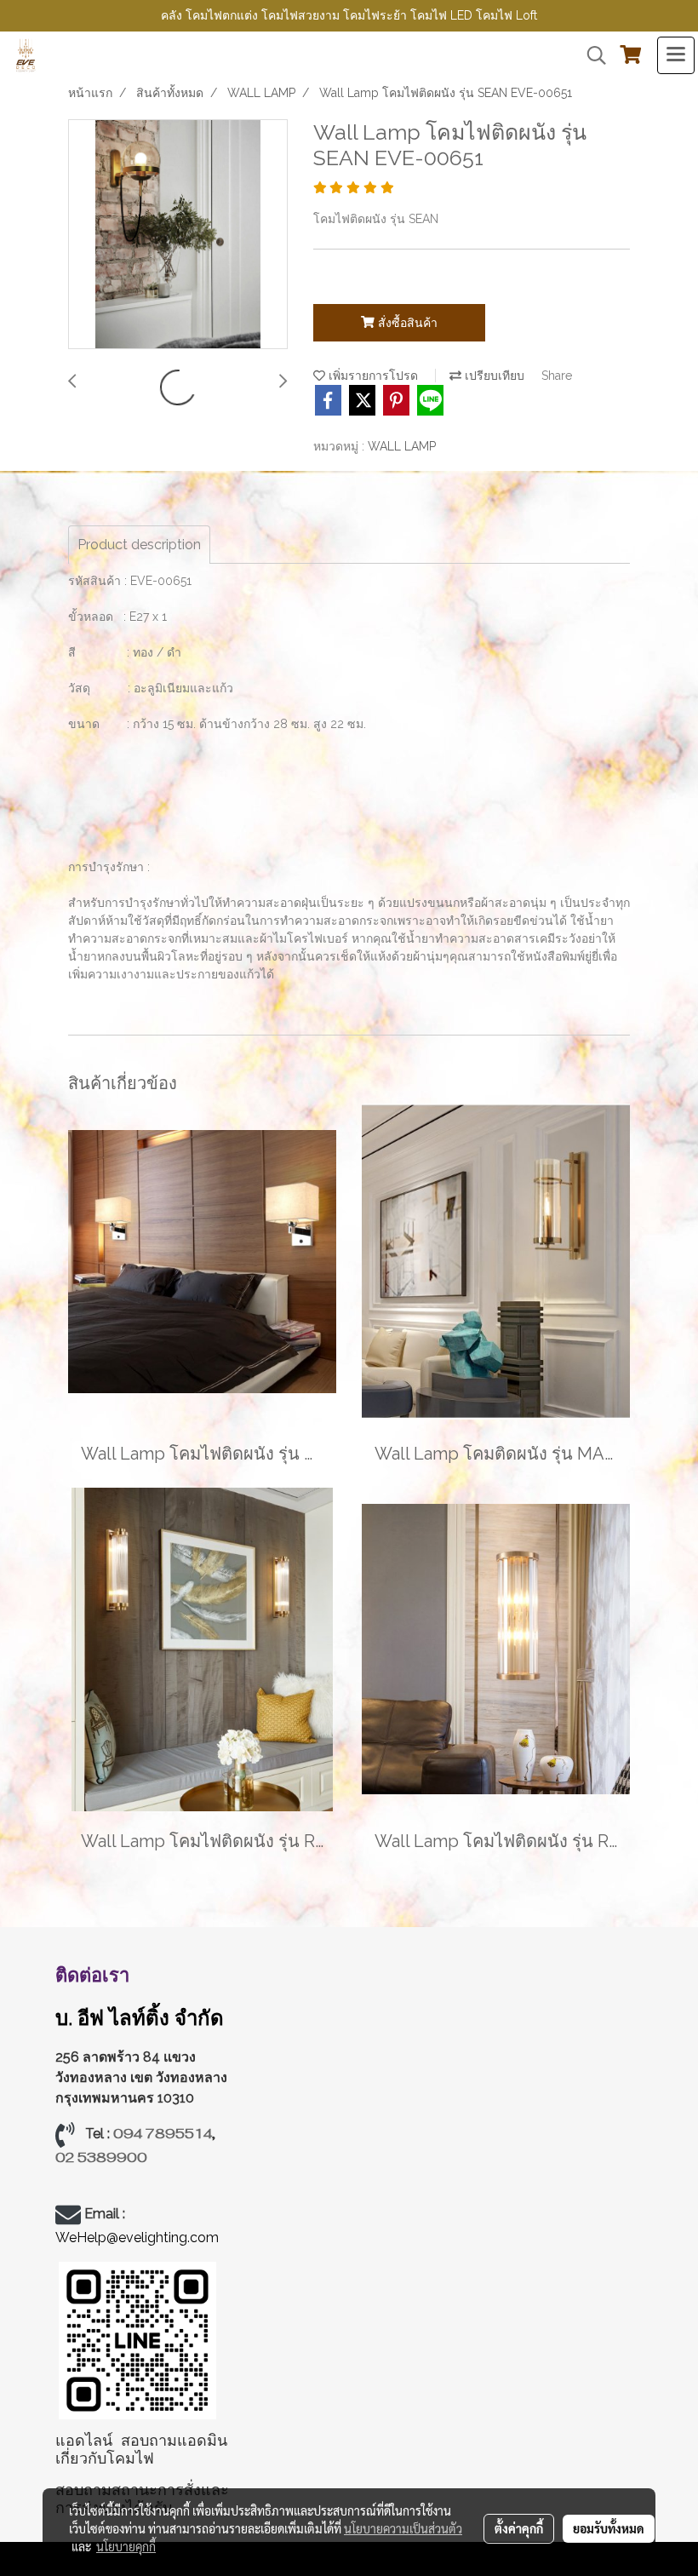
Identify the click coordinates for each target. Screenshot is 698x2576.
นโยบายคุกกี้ (126, 2546)
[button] (591, 55)
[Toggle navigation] (676, 55)
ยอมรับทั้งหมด (609, 2528)
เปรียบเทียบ (493, 376)
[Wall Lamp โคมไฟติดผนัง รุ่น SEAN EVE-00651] (178, 235)
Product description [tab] (139, 545)
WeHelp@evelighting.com (139, 2238)
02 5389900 (101, 2157)
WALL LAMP (402, 446)
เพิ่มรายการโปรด (372, 376)
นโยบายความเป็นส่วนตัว (403, 2528)
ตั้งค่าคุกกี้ (519, 2528)
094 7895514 (163, 2134)
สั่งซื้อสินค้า (406, 323)
